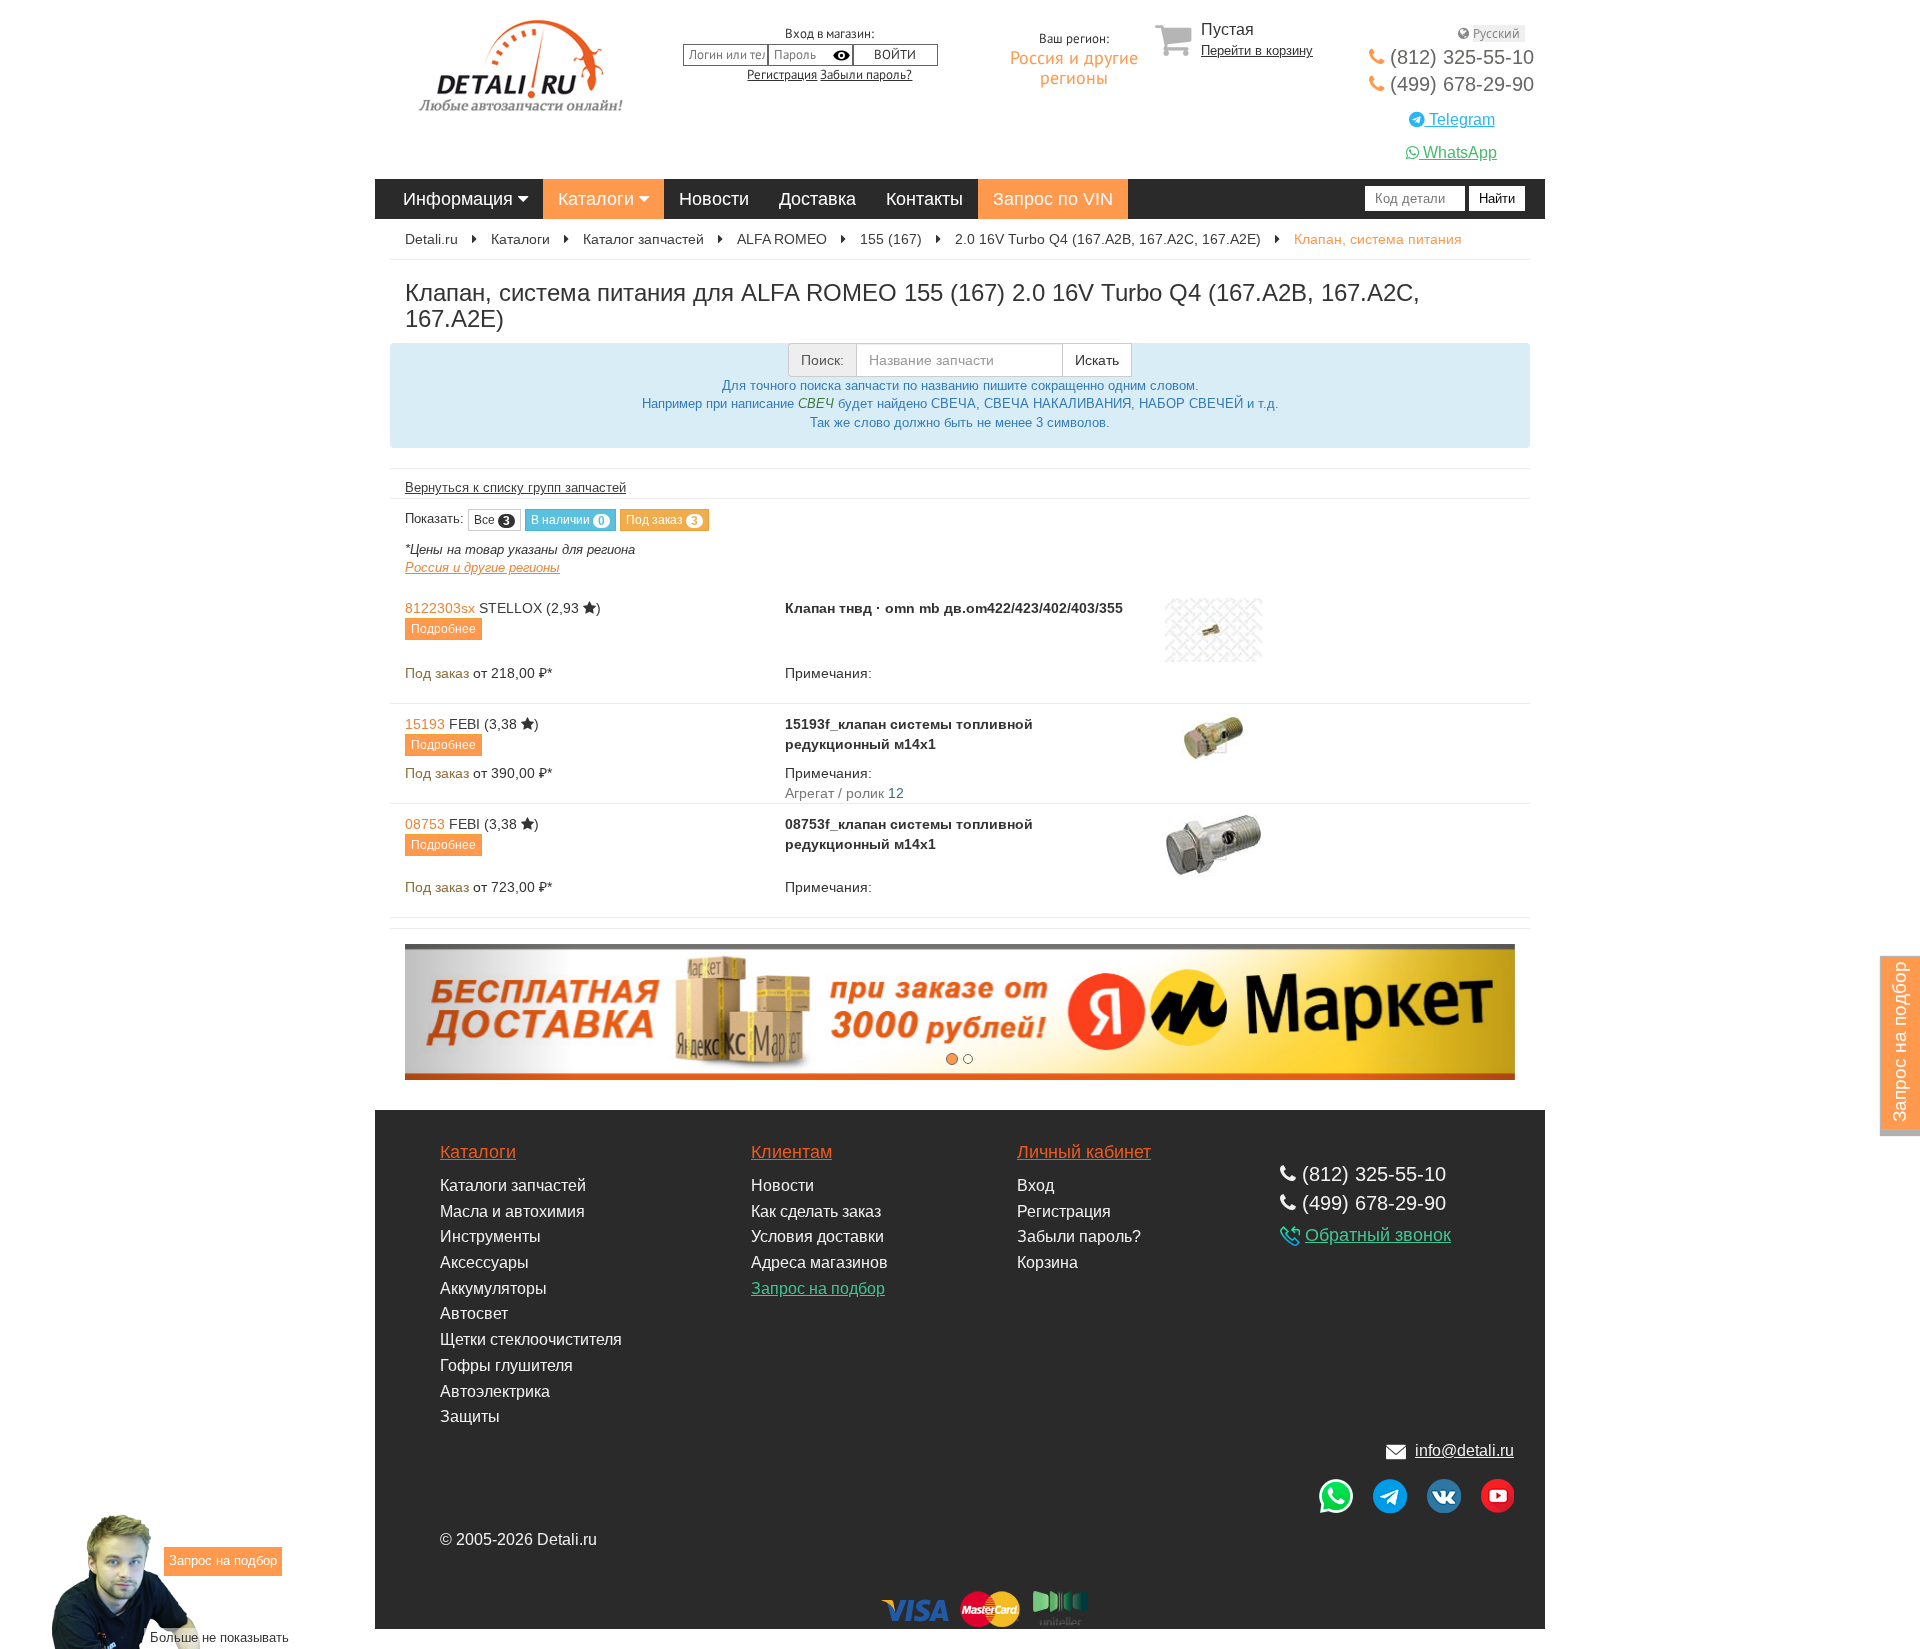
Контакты (924, 199)
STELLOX (510, 608)
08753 (425, 824)
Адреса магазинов (819, 1262)
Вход (1035, 1185)
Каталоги (598, 199)
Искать (1097, 360)
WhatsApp (1458, 152)
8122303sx (440, 608)
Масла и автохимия (512, 1211)
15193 (425, 724)
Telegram (1460, 119)
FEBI (464, 724)
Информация (460, 199)
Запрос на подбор (818, 1288)
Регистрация (782, 75)
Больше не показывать (219, 1637)
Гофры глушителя (506, 1365)
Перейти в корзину (1257, 50)
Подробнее (443, 629)
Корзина (1047, 1262)
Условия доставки (817, 1236)
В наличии (568, 520)
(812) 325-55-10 (1459, 57)
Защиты (470, 1416)
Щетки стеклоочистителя (531, 1339)
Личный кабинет (1084, 1152)
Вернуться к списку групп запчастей (515, 487)
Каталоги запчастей (513, 1185)
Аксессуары (484, 1262)
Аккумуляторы (493, 1288)
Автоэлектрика (495, 1391)
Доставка (817, 199)
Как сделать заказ (816, 1211)
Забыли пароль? (866, 75)
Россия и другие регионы (1074, 69)
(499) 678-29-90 (1459, 84)
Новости (714, 199)
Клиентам (791, 1152)
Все (492, 520)
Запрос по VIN (1053, 199)
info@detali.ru (1464, 1450)
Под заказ (662, 520)
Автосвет (474, 1313)
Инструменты (490, 1236)
